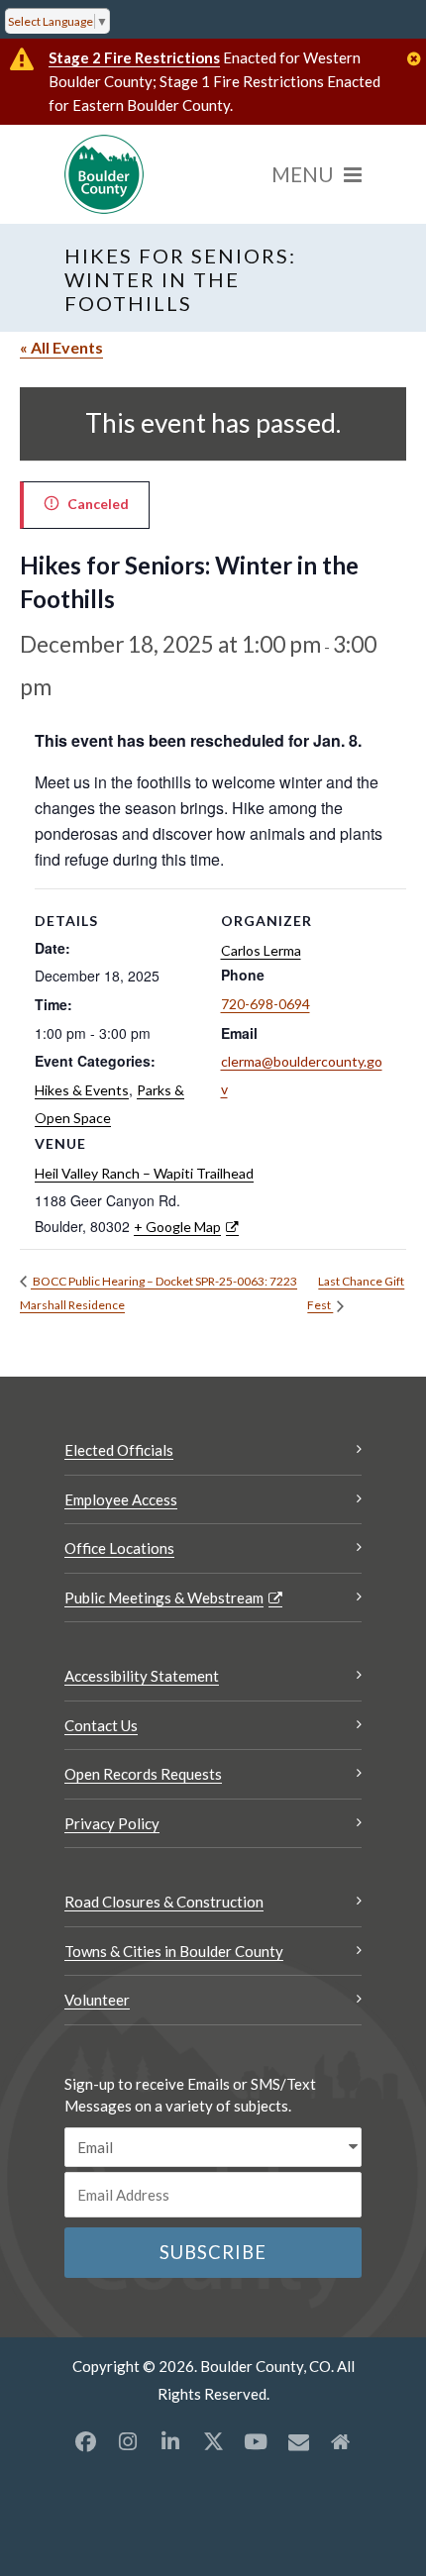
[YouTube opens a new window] (256, 2441)
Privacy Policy (112, 1823)
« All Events (61, 347)
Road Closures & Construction (164, 1902)
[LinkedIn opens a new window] (170, 2441)
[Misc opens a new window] (298, 2441)
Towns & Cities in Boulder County (174, 1951)
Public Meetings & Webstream (164, 1597)
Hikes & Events (82, 1090)
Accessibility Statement (142, 1676)
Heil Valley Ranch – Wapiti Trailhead (144, 1173)
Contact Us (101, 1725)
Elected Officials (119, 1450)
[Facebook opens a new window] (85, 2441)
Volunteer (97, 2000)
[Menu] (317, 174)
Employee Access (121, 1499)
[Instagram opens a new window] (128, 2441)
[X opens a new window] (213, 2441)
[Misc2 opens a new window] (341, 2441)
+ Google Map (177, 1227)
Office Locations (119, 1548)
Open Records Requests (143, 1774)
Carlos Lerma (261, 950)
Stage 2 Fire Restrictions (134, 57)
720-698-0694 (266, 1004)
